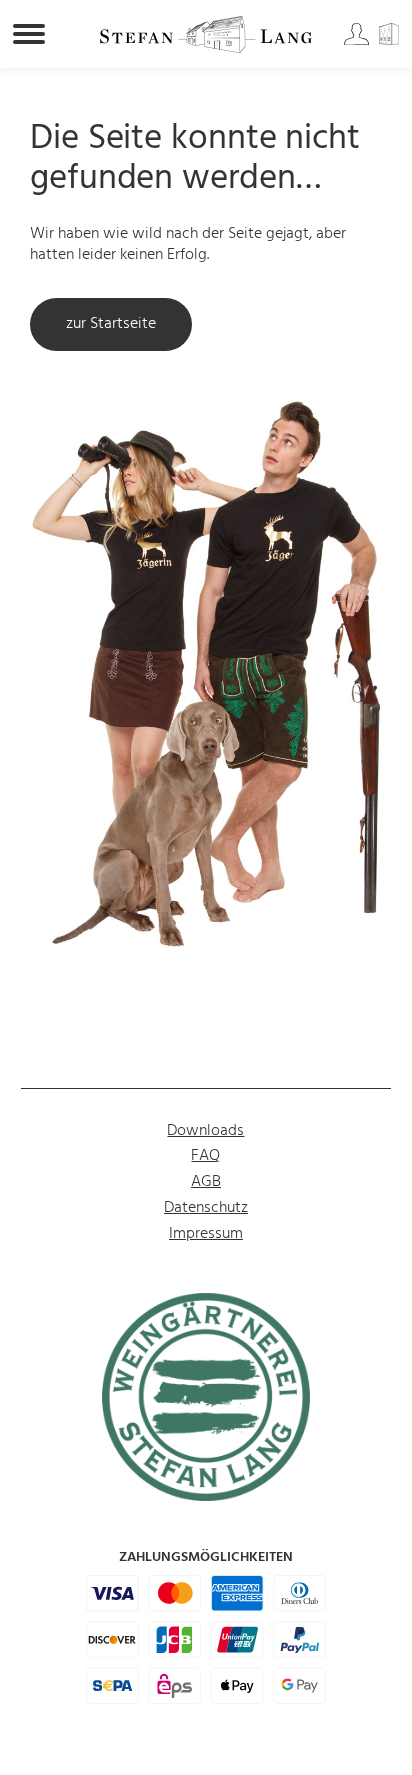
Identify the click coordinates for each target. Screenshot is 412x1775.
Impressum (206, 1234)
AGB (206, 1182)
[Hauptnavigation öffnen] (29, 33)
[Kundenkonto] (358, 41)
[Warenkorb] (392, 41)
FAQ (205, 1156)
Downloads (205, 1131)
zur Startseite (111, 324)
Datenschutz (206, 1208)
